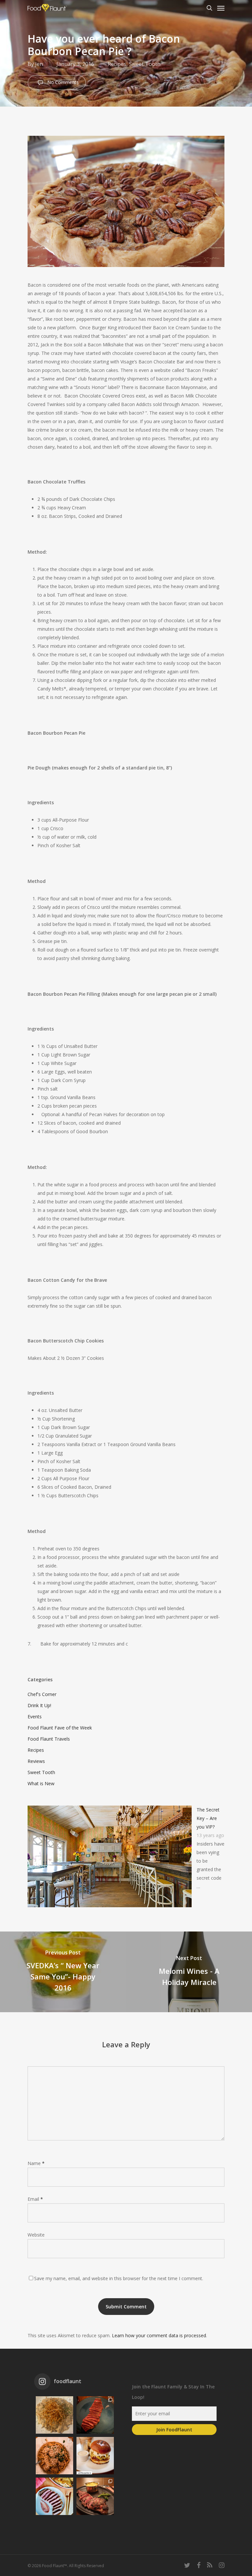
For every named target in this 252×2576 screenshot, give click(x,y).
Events (35, 1717)
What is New (41, 1783)
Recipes (117, 64)
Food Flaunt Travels (49, 1739)
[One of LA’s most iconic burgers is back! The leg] (95, 2456)
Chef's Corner (42, 1694)
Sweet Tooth (145, 64)
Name (36, 2163)
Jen (39, 64)
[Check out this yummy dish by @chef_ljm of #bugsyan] (95, 2496)
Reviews (36, 1761)
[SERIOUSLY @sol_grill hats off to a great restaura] (54, 2456)
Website (36, 2235)
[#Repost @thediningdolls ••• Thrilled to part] (54, 2496)
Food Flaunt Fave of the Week (60, 1728)
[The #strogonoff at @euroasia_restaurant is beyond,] (54, 2415)
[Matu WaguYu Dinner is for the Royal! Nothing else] (95, 2415)
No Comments (62, 82)
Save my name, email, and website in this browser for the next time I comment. (119, 2278)
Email (35, 2199)
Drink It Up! (39, 1705)
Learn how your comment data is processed (159, 2335)
